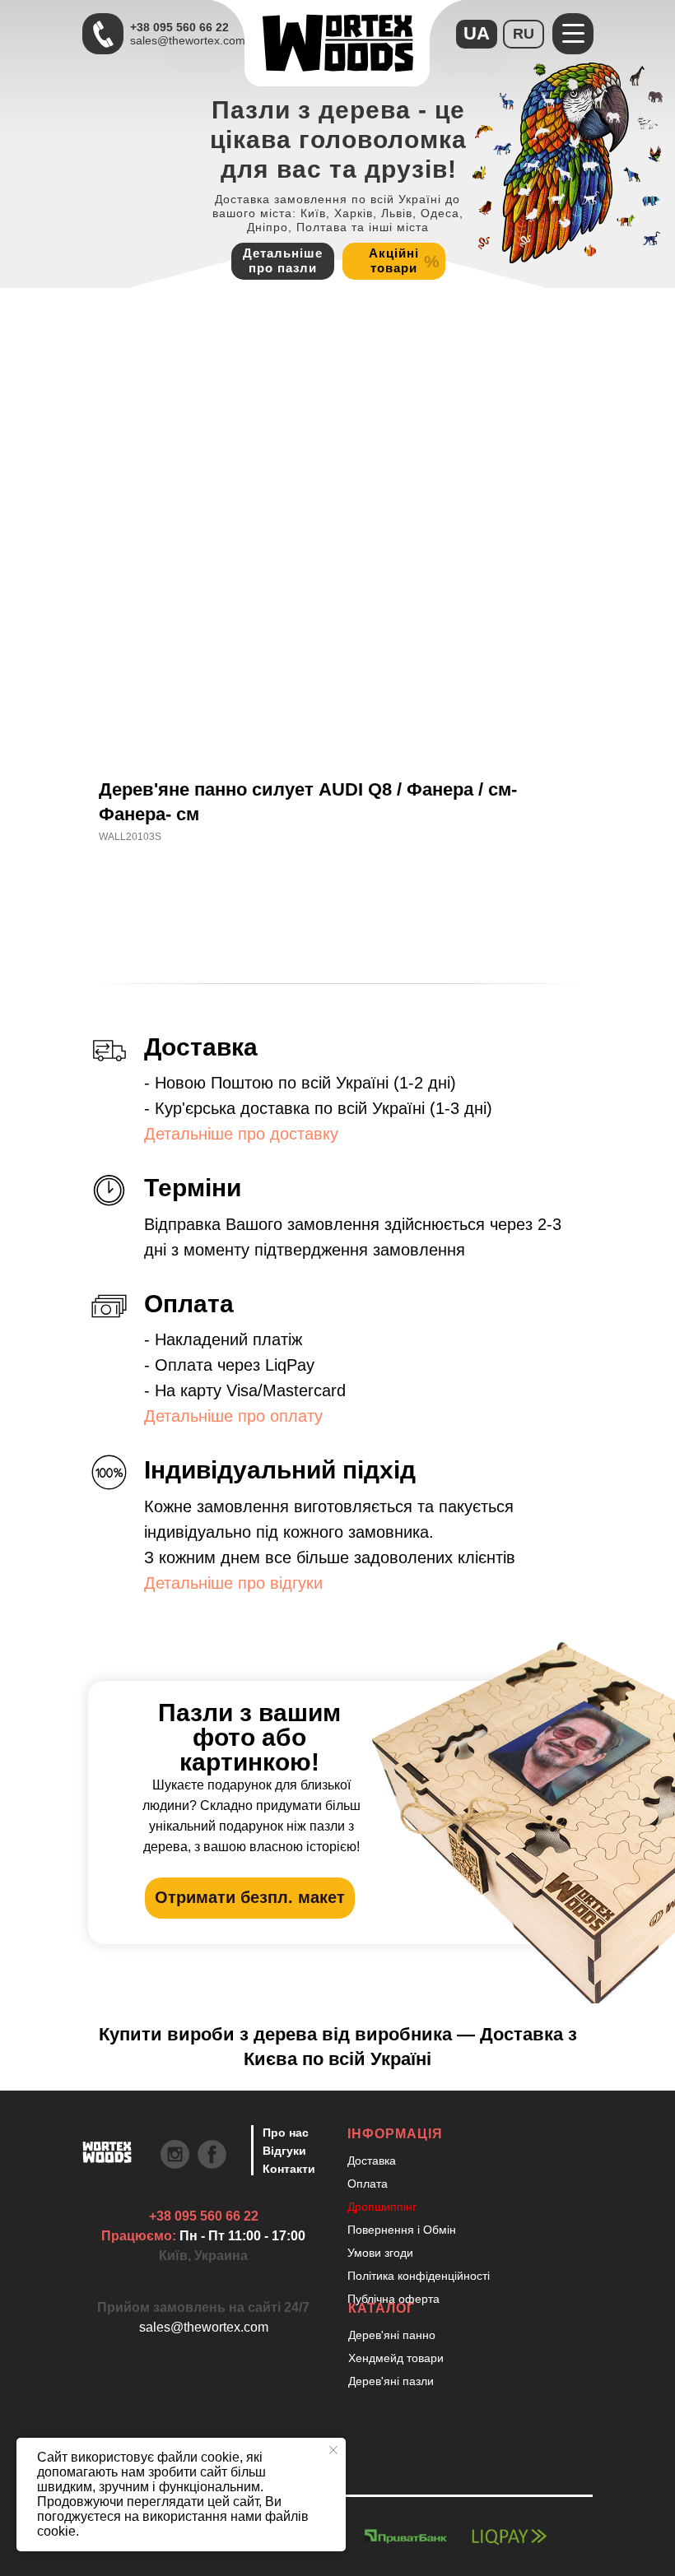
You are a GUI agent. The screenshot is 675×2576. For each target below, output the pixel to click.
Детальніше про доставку (241, 1134)
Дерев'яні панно (392, 2335)
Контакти (289, 2169)
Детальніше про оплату (233, 1416)
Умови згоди (380, 2253)
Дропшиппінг (382, 2207)
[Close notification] (333, 2450)
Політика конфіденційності (419, 2276)
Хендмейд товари (396, 2358)
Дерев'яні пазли (391, 2381)
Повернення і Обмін (402, 2230)
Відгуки (284, 2151)
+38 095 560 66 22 (179, 27)
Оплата (368, 2184)
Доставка (372, 2161)
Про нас (286, 2133)
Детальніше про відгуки (233, 1583)
